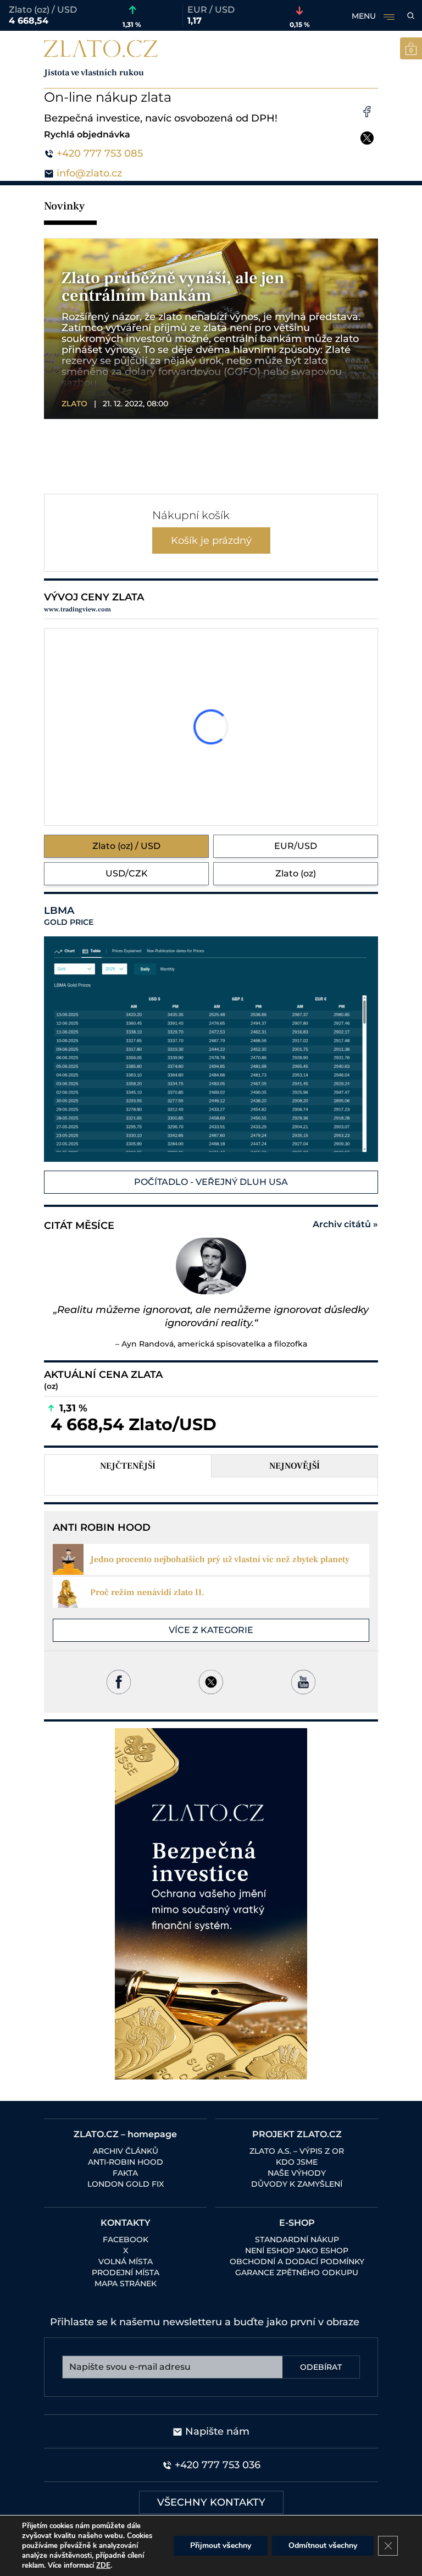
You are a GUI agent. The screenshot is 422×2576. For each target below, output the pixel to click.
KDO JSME (297, 2162)
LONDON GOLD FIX (126, 2184)
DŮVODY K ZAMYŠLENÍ (297, 2184)
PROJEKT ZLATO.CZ (297, 2134)
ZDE (103, 2566)
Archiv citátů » (345, 1224)
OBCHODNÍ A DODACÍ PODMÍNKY (297, 2261)
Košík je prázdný (211, 540)
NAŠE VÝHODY (297, 2173)
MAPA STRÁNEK (126, 2283)
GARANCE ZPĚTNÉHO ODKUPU (297, 2272)
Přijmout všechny (221, 2545)
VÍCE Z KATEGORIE (211, 1630)
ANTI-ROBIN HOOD (126, 2162)
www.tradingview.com (77, 609)
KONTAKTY (126, 2223)
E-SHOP (297, 2223)
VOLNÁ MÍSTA (126, 2261)
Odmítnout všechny (323, 2545)
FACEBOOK (126, 2239)
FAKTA (125, 2173)
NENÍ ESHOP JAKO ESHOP (297, 2250)
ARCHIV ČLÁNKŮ (126, 2151)
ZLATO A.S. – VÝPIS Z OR (297, 2151)
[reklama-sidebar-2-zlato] (211, 1904)
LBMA (69, 916)
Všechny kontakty (211, 2502)
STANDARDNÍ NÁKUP (297, 2239)
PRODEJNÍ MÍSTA (126, 2272)
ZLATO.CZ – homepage (125, 2134)
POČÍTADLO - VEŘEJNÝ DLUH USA (211, 1182)
